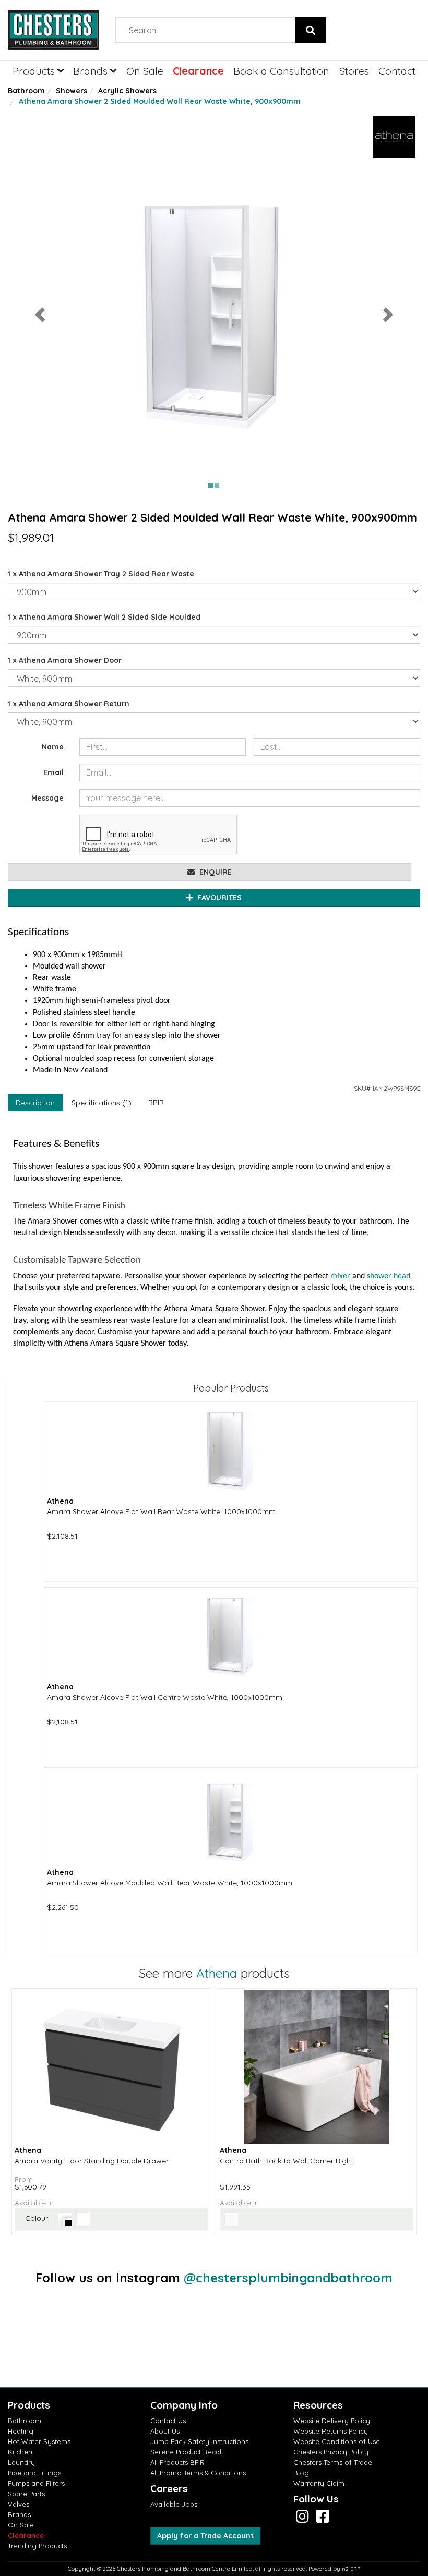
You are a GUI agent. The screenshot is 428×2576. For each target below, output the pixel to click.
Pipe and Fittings (34, 2473)
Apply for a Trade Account (205, 2536)
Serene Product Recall (187, 2452)
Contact (397, 71)
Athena (217, 1973)
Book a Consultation (281, 71)
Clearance (198, 71)
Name (53, 747)
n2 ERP (351, 2569)
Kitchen (20, 2452)
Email (53, 772)
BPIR (156, 1103)
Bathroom (26, 91)
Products (35, 71)
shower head (389, 1276)
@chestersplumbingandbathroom (288, 2278)
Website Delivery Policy (332, 2421)
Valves (19, 2504)
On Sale (145, 71)
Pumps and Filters (36, 2483)
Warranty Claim (319, 2483)
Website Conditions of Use (337, 2441)
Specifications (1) (102, 1103)
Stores (354, 71)
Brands (92, 71)
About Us (165, 2431)
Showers (72, 91)
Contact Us (168, 2421)
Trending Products (37, 2546)
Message (47, 798)
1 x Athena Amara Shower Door (65, 660)
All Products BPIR (177, 2462)
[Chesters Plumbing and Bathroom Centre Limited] (53, 30)
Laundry (21, 2462)
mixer (340, 1276)
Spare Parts (26, 2494)
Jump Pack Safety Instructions (199, 2441)
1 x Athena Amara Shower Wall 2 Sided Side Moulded (104, 617)
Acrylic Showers (127, 91)
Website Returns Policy (331, 2431)
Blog (301, 2473)
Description (35, 1103)
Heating (21, 2431)
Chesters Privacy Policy (331, 2452)
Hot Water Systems (39, 2441)
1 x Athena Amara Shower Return (69, 704)
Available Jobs (174, 2504)
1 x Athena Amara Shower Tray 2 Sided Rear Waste (101, 574)
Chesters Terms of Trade (333, 2462)
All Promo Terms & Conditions (198, 2473)
